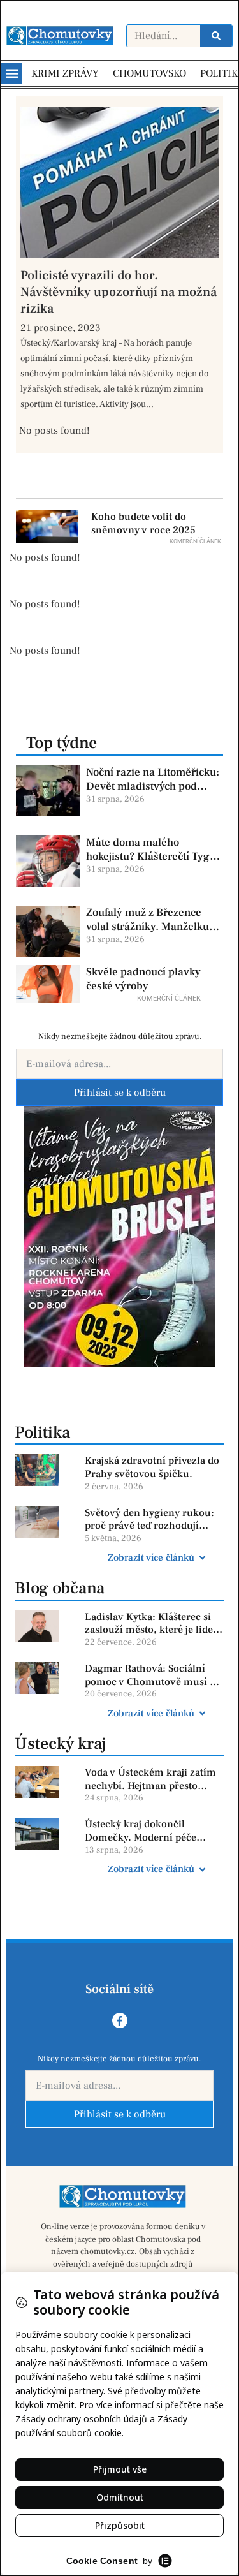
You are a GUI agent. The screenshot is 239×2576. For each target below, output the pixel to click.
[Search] (216, 36)
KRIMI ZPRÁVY (65, 73)
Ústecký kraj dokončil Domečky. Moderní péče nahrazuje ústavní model (142, 1831)
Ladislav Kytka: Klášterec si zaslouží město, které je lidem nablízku (154, 1624)
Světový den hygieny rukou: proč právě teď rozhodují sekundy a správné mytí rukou (149, 1520)
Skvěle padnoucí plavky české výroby (143, 979)
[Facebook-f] (120, 2020)
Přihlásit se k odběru (120, 1093)
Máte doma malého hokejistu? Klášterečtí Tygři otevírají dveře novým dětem (152, 850)
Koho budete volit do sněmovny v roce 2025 (143, 523)
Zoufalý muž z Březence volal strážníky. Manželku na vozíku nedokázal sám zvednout (148, 920)
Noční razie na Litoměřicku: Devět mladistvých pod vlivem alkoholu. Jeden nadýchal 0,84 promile (153, 779)
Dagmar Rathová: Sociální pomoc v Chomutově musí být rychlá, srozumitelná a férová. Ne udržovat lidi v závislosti (154, 1675)
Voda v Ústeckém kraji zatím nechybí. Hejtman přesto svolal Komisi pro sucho (150, 1779)
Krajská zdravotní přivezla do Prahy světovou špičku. (152, 1467)
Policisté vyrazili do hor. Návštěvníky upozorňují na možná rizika (119, 292)
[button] (12, 73)
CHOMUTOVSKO (149, 73)
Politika (42, 1432)
